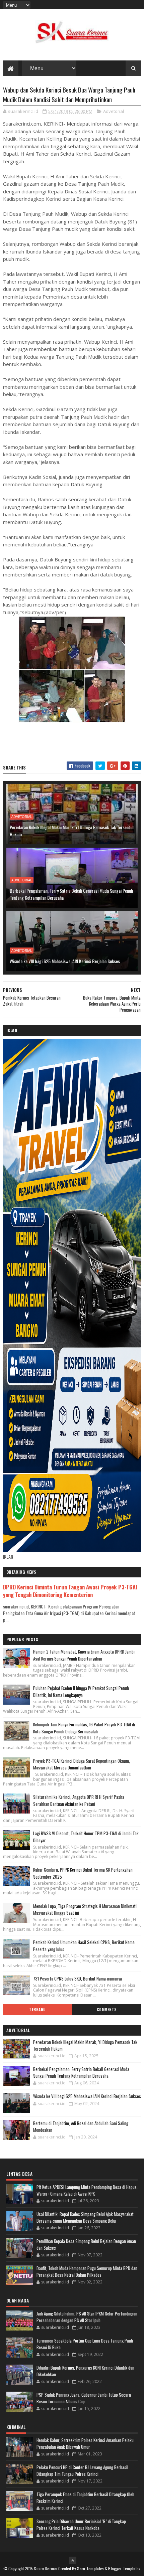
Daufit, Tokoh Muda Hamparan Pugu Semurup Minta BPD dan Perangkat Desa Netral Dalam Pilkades (87, 2271)
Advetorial (114, 111)
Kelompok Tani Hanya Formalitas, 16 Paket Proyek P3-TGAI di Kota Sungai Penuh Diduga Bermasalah (84, 1728)
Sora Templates (90, 2568)
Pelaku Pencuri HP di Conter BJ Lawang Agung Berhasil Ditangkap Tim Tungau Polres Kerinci (82, 2470)
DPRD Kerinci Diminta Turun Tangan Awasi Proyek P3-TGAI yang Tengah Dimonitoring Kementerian (70, 1591)
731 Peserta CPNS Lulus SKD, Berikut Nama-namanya (78, 1979)
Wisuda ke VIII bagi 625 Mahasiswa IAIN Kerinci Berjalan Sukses (65, 961)
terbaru (38, 2010)
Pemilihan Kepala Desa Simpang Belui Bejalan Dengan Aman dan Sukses (86, 2244)
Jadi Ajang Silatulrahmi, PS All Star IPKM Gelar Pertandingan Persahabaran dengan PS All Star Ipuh (87, 2317)
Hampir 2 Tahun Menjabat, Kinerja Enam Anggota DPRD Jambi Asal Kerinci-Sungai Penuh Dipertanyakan (84, 1655)
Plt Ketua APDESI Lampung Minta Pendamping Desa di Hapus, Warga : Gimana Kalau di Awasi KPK (87, 2190)
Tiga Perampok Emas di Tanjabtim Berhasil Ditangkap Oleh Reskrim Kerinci (85, 2498)
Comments (107, 2010)
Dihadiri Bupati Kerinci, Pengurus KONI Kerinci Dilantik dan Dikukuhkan (85, 2371)
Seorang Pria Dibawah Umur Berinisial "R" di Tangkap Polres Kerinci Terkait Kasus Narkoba (81, 2525)
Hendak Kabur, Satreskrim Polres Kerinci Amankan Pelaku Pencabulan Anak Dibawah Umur (85, 2443)
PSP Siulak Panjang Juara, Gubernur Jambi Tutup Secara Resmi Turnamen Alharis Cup (84, 2398)
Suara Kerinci (46, 2568)
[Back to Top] (73, 2560)
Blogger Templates (124, 2568)
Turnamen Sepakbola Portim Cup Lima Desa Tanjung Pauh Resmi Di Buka (85, 2344)
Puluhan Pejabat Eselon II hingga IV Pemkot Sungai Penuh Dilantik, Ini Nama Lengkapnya (81, 1691)
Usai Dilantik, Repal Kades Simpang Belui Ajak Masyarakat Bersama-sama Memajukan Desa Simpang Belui (85, 2217)
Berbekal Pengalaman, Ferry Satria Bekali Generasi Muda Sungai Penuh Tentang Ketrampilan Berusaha (71, 894)
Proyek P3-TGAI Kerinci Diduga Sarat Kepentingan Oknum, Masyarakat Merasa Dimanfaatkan (82, 1764)
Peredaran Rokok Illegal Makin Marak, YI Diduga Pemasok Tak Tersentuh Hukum (72, 831)
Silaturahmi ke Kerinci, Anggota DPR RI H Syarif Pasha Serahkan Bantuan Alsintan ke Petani (79, 1800)
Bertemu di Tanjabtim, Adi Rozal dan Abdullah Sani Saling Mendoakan (81, 2126)
